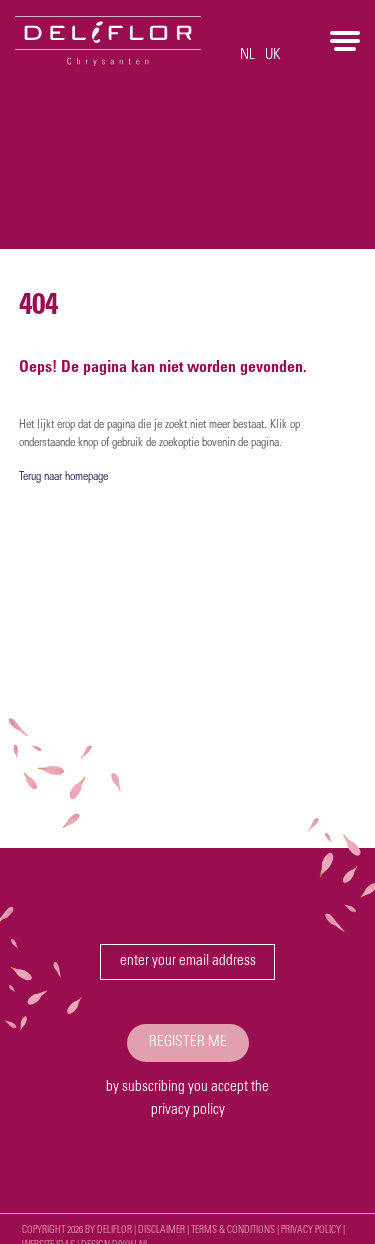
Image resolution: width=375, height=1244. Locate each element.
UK (273, 55)
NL (247, 55)
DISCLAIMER (161, 1231)
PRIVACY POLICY (311, 1231)
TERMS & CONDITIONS (233, 1231)
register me (188, 1042)
